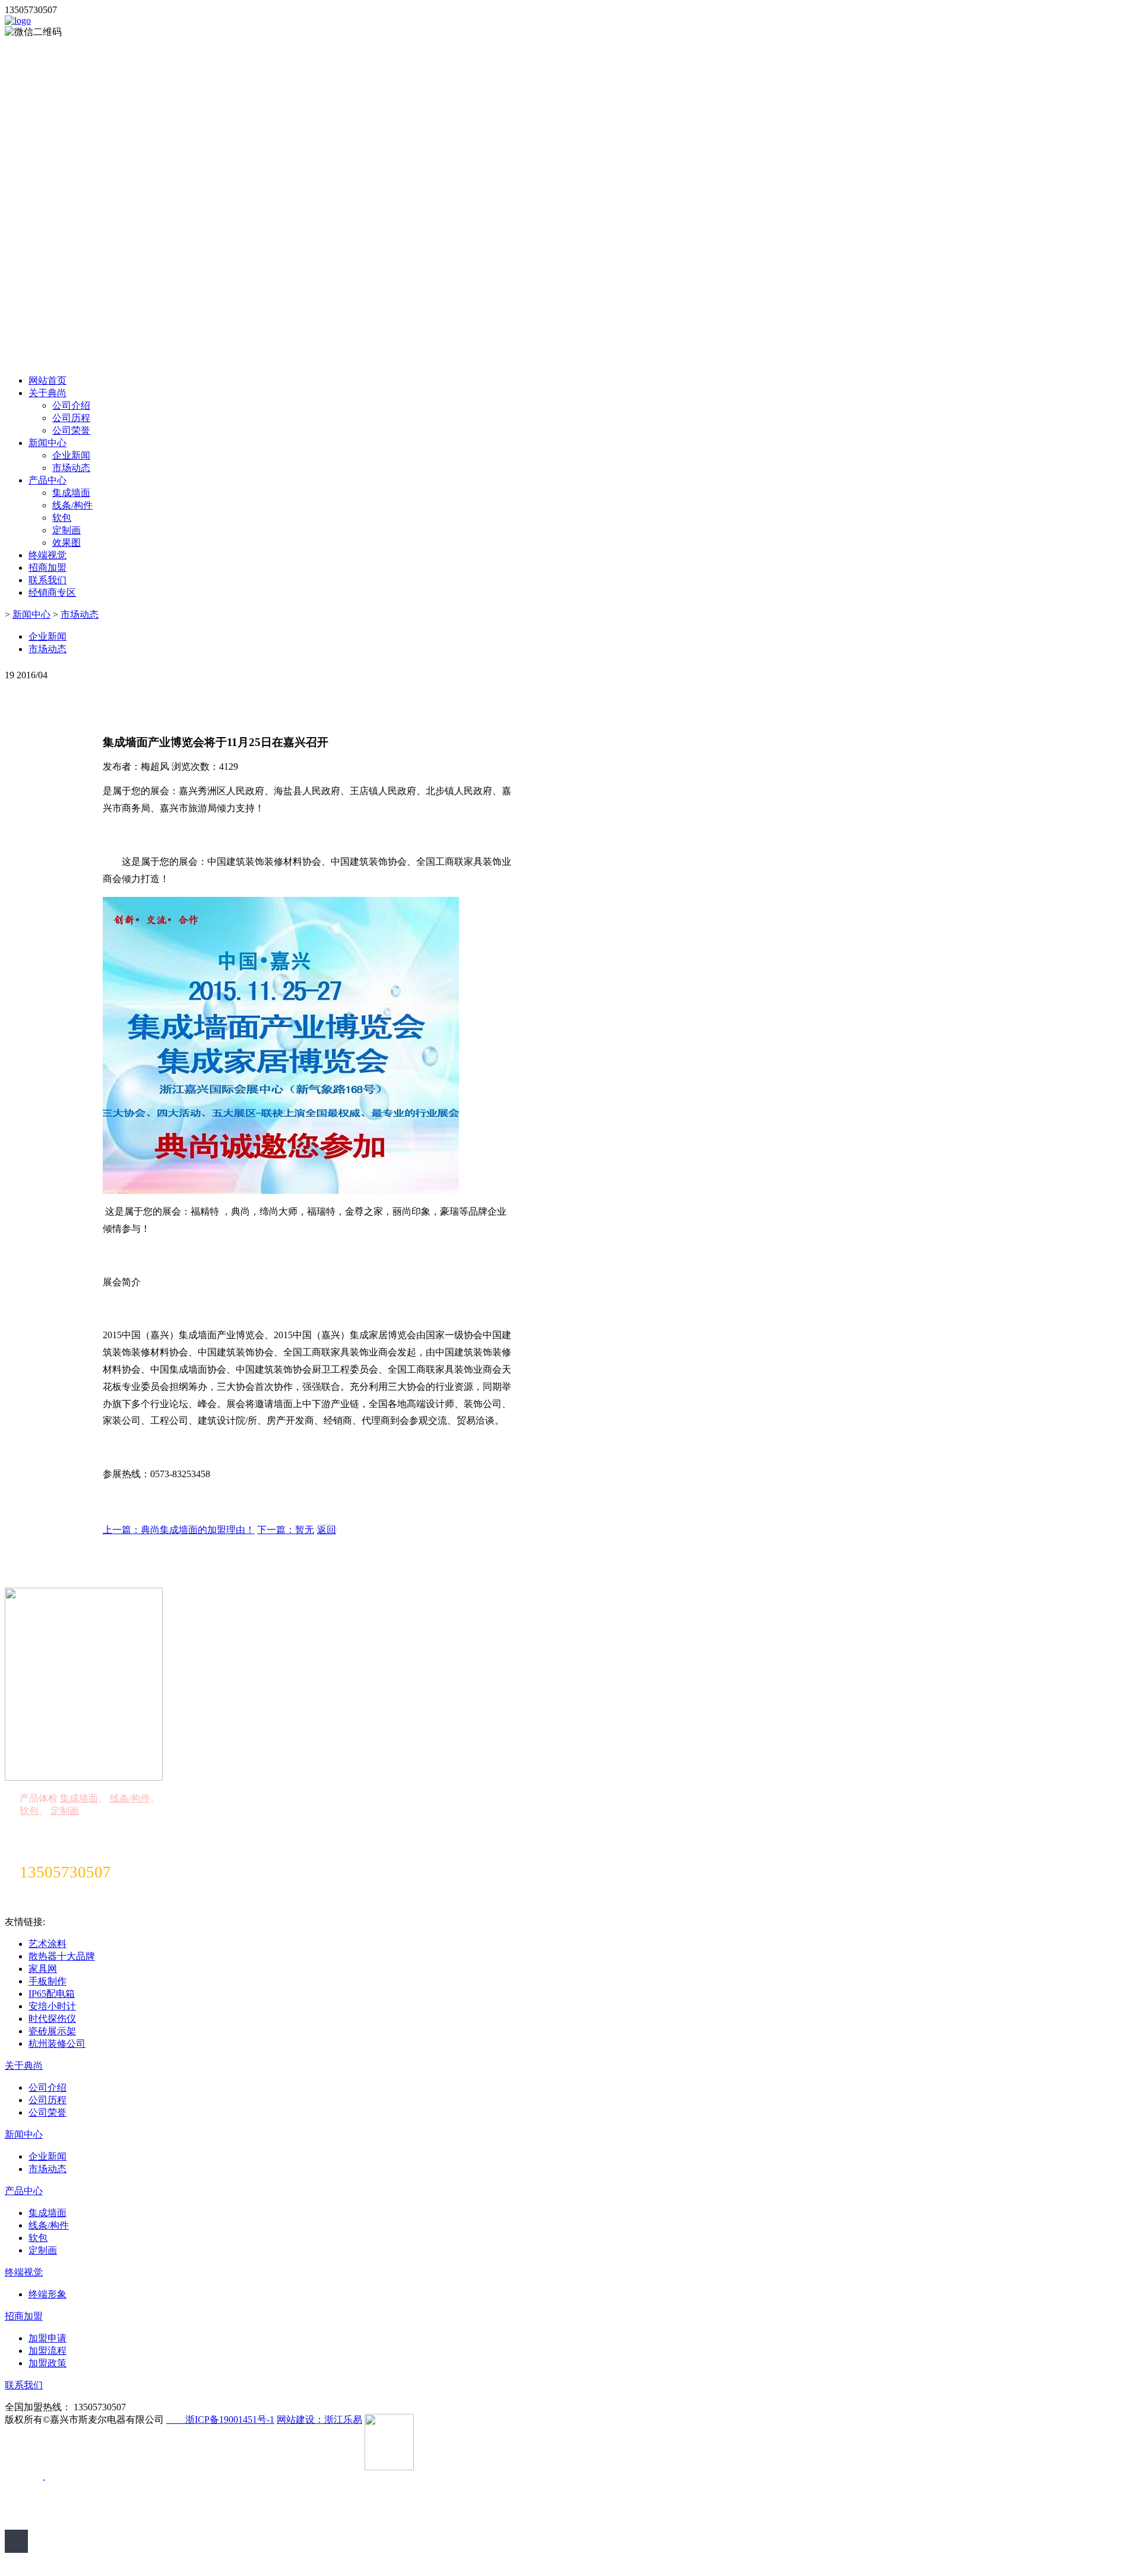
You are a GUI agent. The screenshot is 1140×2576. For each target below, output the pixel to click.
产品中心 (47, 480)
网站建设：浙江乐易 (319, 2419)
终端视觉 (47, 555)
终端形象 (47, 2294)
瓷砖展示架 (52, 2031)
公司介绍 (71, 405)
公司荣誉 (71, 430)
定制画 (66, 530)
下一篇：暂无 (286, 1530)
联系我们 (47, 580)
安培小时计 (52, 2006)
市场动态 (71, 468)
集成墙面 (71, 493)
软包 (62, 518)
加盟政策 (47, 2363)
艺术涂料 (47, 1944)
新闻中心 (47, 443)
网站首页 (47, 380)
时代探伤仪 (52, 2019)
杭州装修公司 (57, 2044)
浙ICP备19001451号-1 (220, 2419)
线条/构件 (72, 505)
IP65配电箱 (52, 1994)
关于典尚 (47, 393)
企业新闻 (71, 455)
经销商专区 (52, 592)
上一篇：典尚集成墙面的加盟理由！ (179, 1530)
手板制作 (47, 1981)
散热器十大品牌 (62, 1956)
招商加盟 (47, 568)
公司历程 (71, 418)
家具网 (43, 1969)
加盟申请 (47, 2338)
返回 (327, 1530)
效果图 (66, 543)
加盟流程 (47, 2351)
